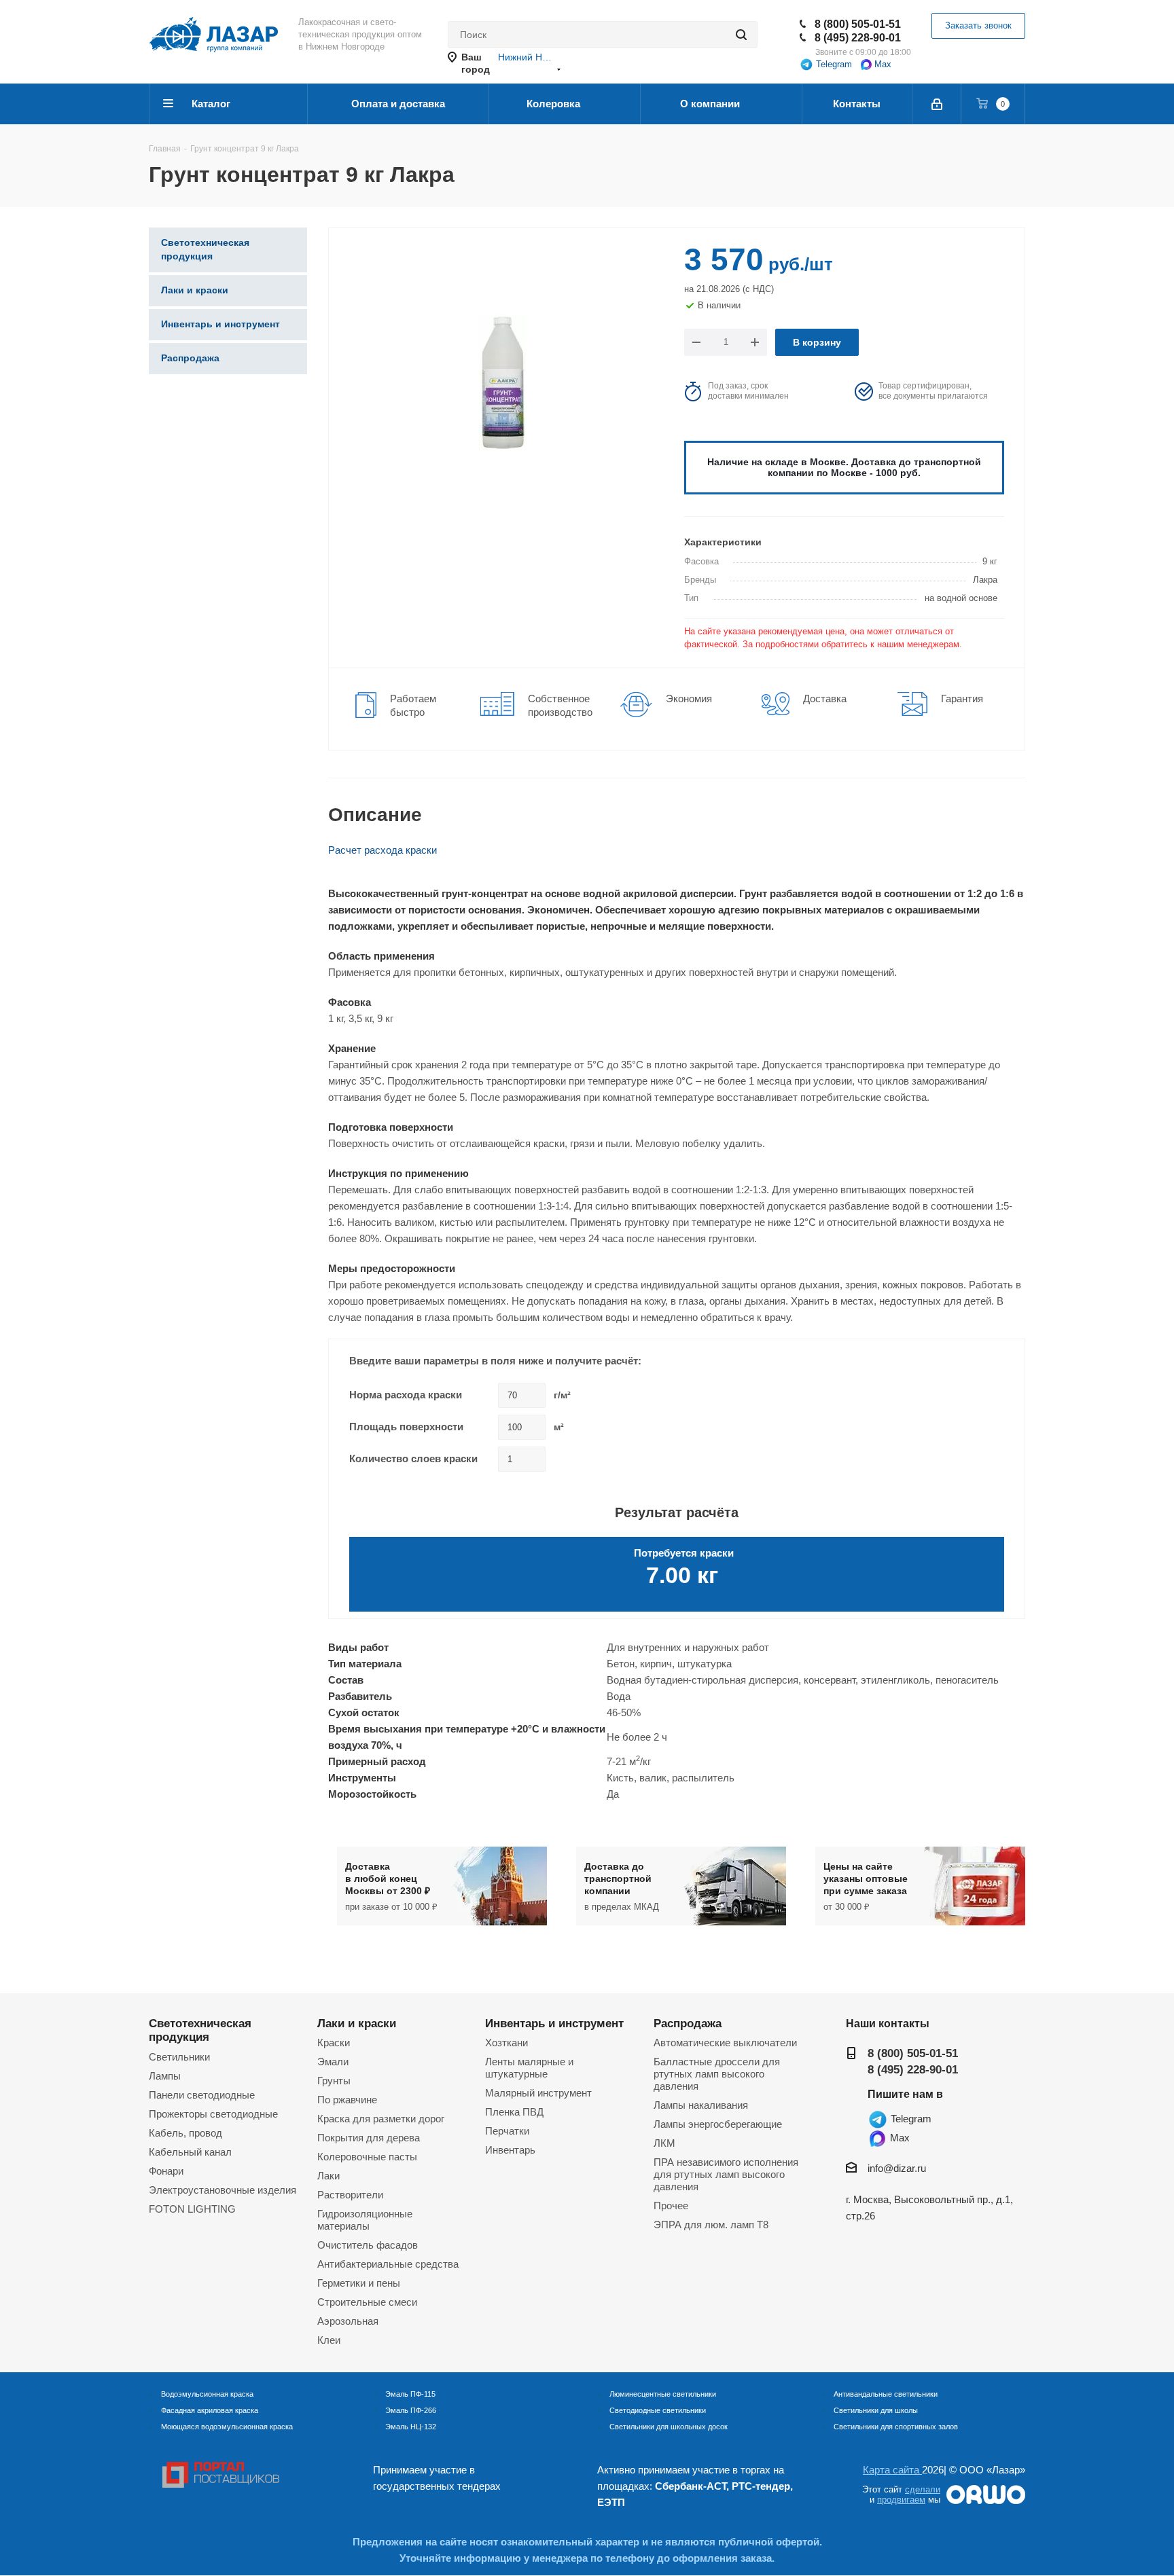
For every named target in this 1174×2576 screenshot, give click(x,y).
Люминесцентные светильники (663, 2394)
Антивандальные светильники (886, 2394)
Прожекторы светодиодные (213, 2114)
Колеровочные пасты (367, 2157)
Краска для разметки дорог (381, 2119)
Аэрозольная (348, 2321)
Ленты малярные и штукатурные (529, 2068)
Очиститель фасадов (368, 2245)
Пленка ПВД (514, 2112)
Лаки (328, 2176)
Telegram (833, 64)
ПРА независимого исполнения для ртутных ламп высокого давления (726, 2174)
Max (882, 64)
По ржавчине (347, 2100)
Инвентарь (510, 2150)
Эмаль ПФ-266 (411, 2410)
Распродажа (688, 2023)
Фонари (166, 2171)
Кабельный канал (190, 2152)
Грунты (334, 2081)
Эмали (333, 2062)
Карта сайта (892, 2470)
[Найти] (741, 35)
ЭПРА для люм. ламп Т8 (711, 2225)
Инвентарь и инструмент (554, 2023)
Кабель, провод (185, 2133)
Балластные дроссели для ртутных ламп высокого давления (717, 2074)
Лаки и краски (357, 2023)
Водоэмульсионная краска (207, 2394)
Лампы (165, 2076)
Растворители (350, 2195)
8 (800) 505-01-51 (858, 24)
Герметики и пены (359, 2283)
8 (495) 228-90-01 (858, 38)
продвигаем (901, 2500)
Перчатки (507, 2131)
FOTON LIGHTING (192, 2209)
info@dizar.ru (897, 2168)
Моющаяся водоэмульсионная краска (227, 2427)
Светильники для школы (876, 2410)
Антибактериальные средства (388, 2264)
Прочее (671, 2206)
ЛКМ (664, 2143)
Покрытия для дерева (369, 2138)
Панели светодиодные (202, 2095)
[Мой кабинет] (937, 104)
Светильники (179, 2057)
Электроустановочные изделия (223, 2190)
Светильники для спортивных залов (896, 2427)
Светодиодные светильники (658, 2410)
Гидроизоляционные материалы (365, 2220)
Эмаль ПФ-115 (410, 2394)
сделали (923, 2489)
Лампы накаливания (701, 2105)
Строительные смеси (367, 2302)
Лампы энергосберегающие (718, 2124)
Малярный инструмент (538, 2093)
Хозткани (506, 2043)
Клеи (329, 2340)
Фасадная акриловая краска (210, 2410)
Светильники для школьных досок (669, 2427)
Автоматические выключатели (725, 2043)
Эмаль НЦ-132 (411, 2427)
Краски (334, 2043)
